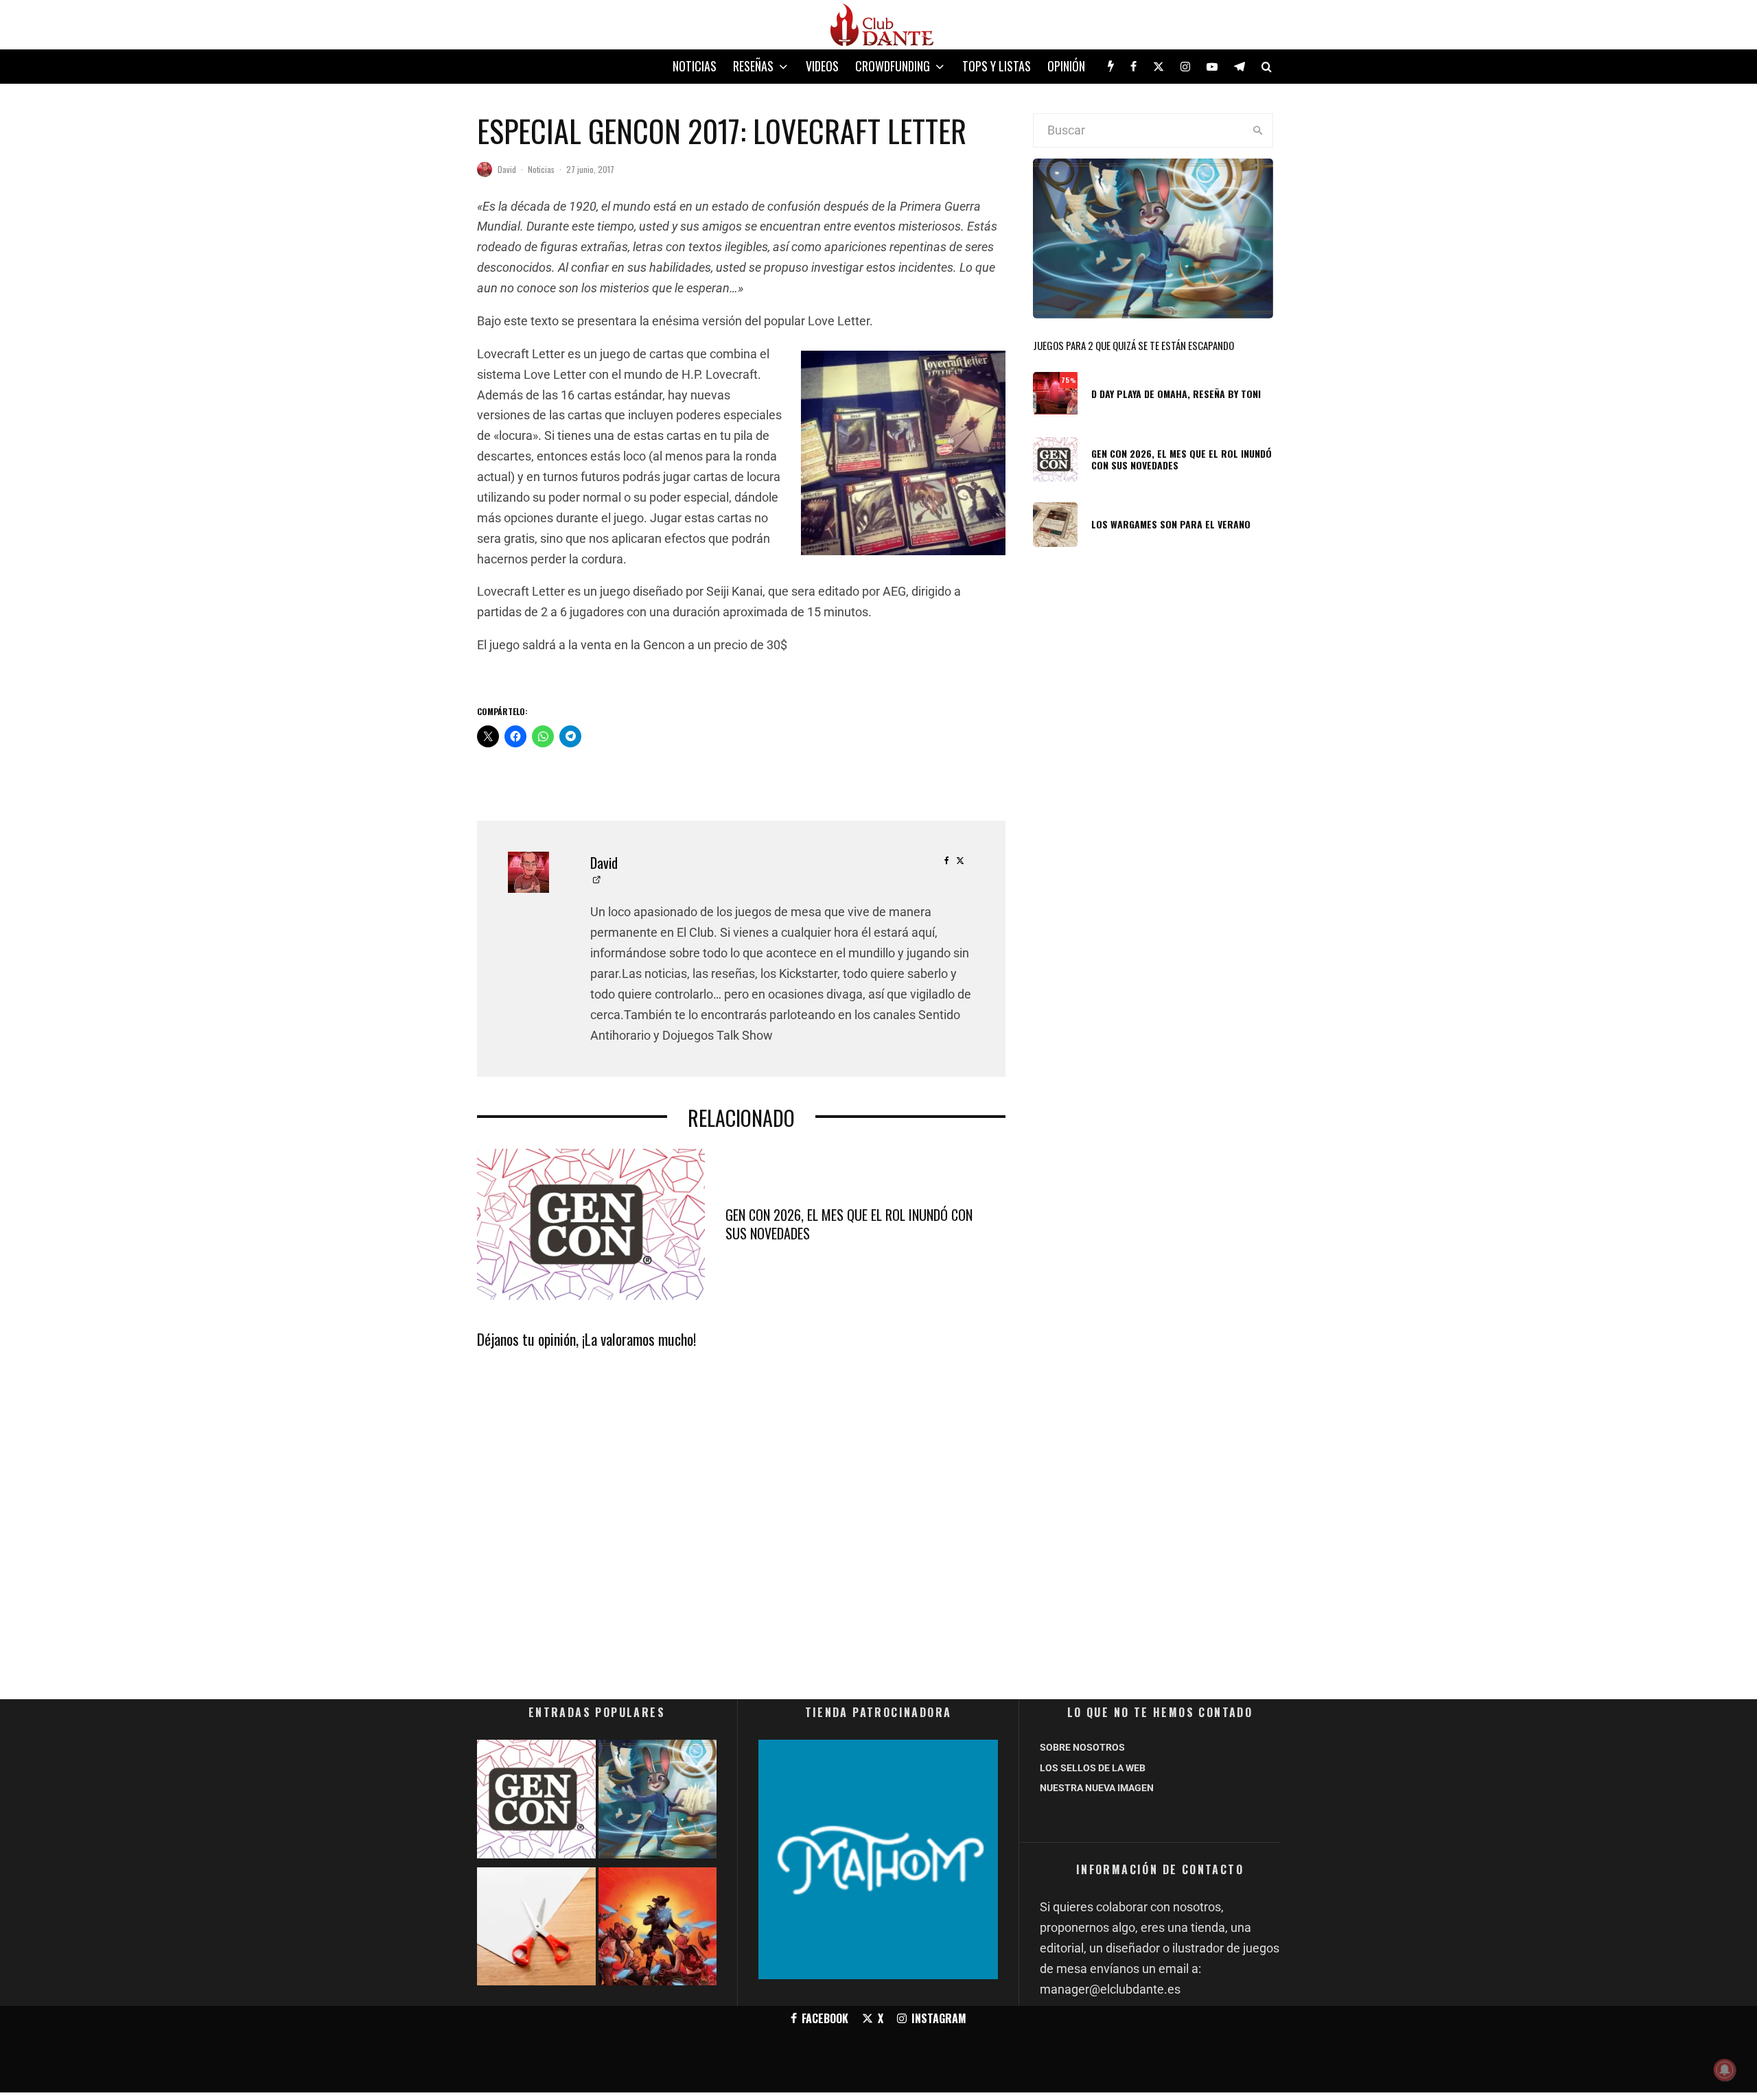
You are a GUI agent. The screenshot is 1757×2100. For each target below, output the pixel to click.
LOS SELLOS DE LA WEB (1093, 1768)
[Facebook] (1133, 67)
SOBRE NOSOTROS (1082, 1747)
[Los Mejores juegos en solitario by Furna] (658, 1929)
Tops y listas (997, 66)
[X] (1159, 67)
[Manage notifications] (1725, 2070)
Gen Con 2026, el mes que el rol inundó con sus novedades (849, 1224)
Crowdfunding (893, 66)
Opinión (1066, 66)
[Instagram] (1185, 67)
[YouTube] (1212, 67)
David (507, 169)
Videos (822, 66)
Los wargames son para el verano (1171, 525)
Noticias (695, 66)
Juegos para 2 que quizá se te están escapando (1133, 345)
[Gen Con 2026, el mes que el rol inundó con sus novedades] (536, 1802)
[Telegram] (1240, 67)
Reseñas (753, 66)
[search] (1258, 130)
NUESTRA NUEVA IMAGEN (1097, 1788)
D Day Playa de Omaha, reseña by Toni (1176, 394)
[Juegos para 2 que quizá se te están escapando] (658, 1802)
